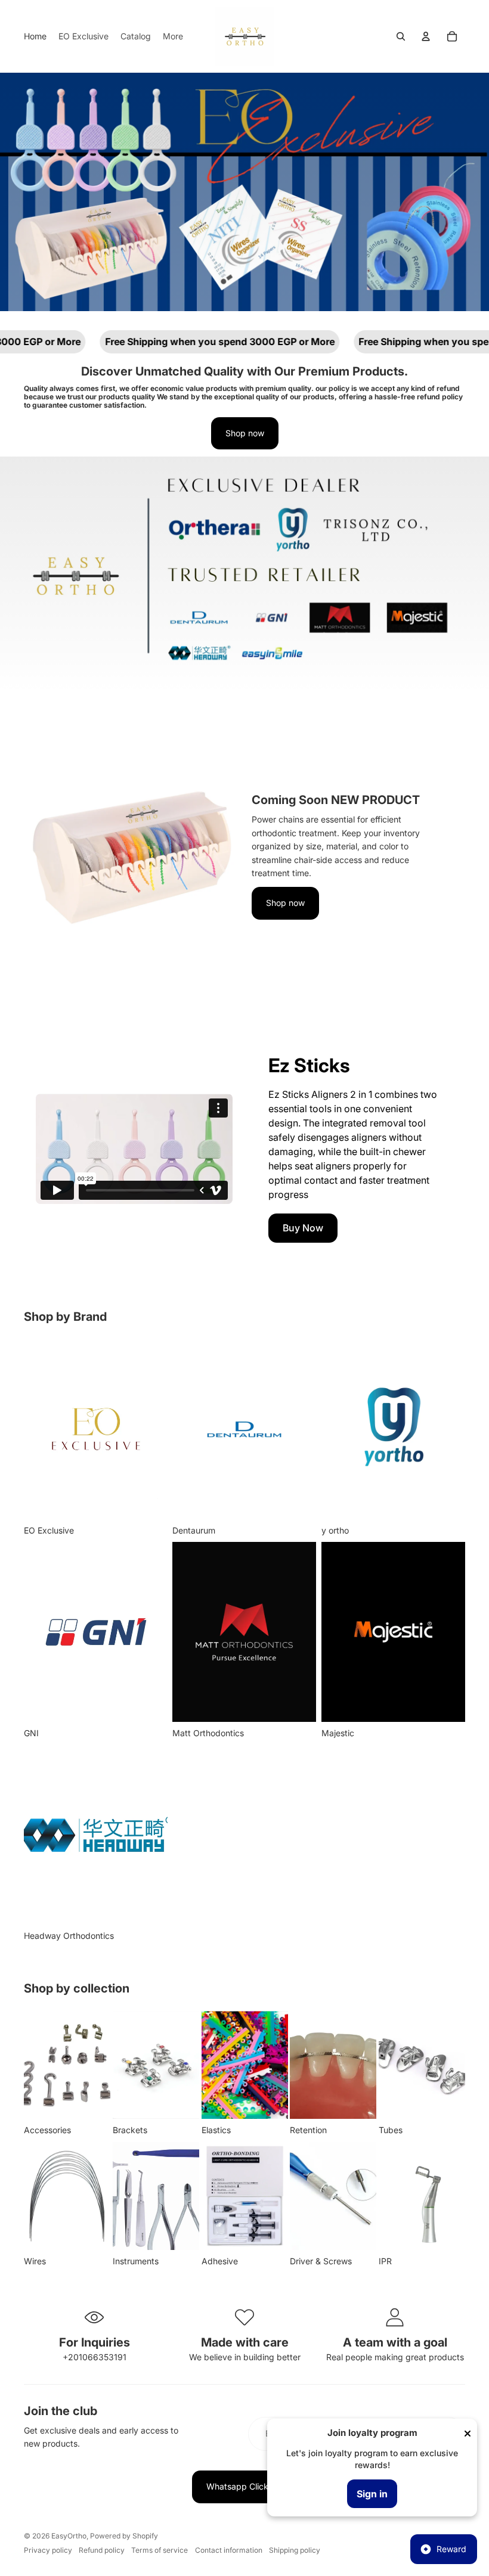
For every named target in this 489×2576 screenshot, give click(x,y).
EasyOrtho (69, 2536)
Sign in (372, 2494)
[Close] (468, 2434)
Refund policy (102, 2550)
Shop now (245, 433)
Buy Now (303, 1228)
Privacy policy (48, 2550)
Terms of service (160, 2550)
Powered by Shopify (124, 2536)
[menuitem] (35, 36)
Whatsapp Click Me (245, 2486)
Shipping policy (295, 2550)
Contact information (229, 2550)
